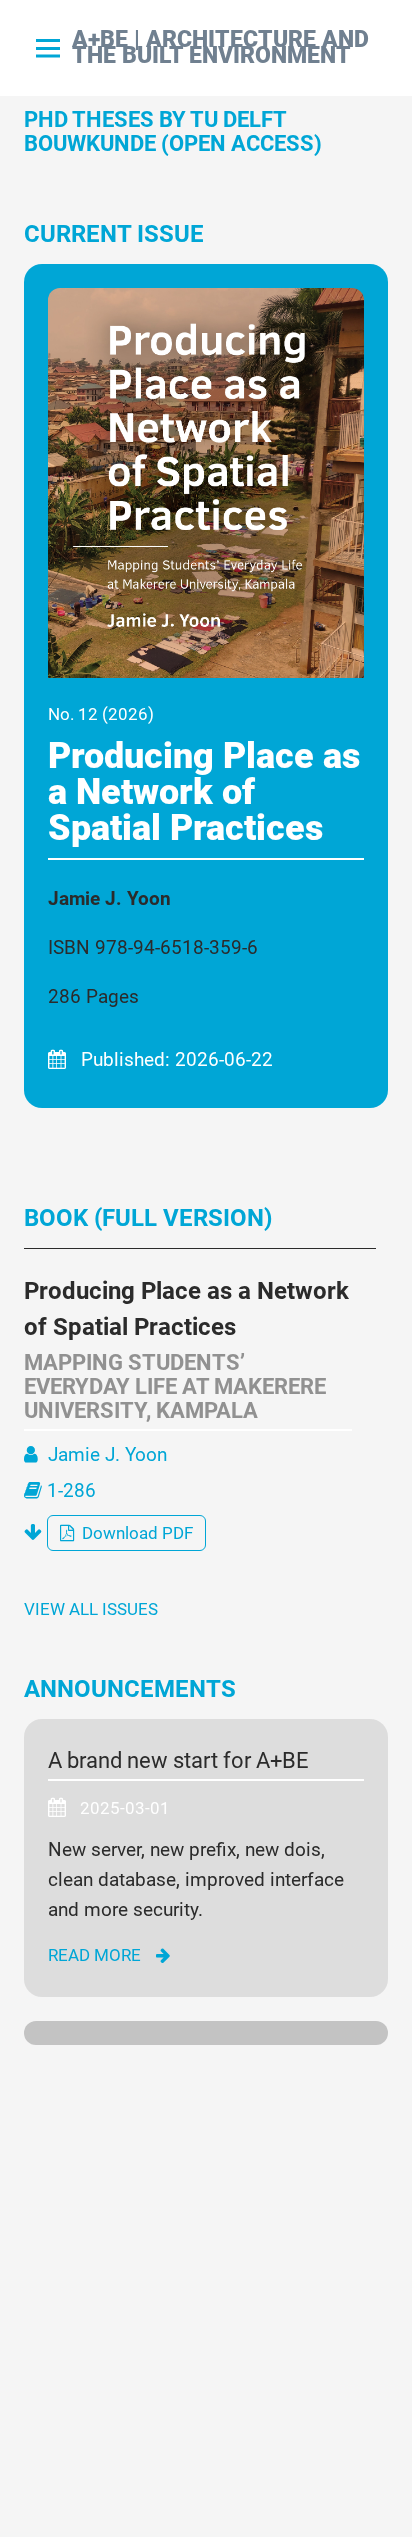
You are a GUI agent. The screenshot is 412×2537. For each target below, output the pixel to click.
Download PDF (135, 1533)
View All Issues (91, 1609)
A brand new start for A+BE (178, 1760)
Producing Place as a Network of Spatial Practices (204, 792)
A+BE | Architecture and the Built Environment (220, 48)
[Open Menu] (48, 48)
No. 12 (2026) (101, 714)
